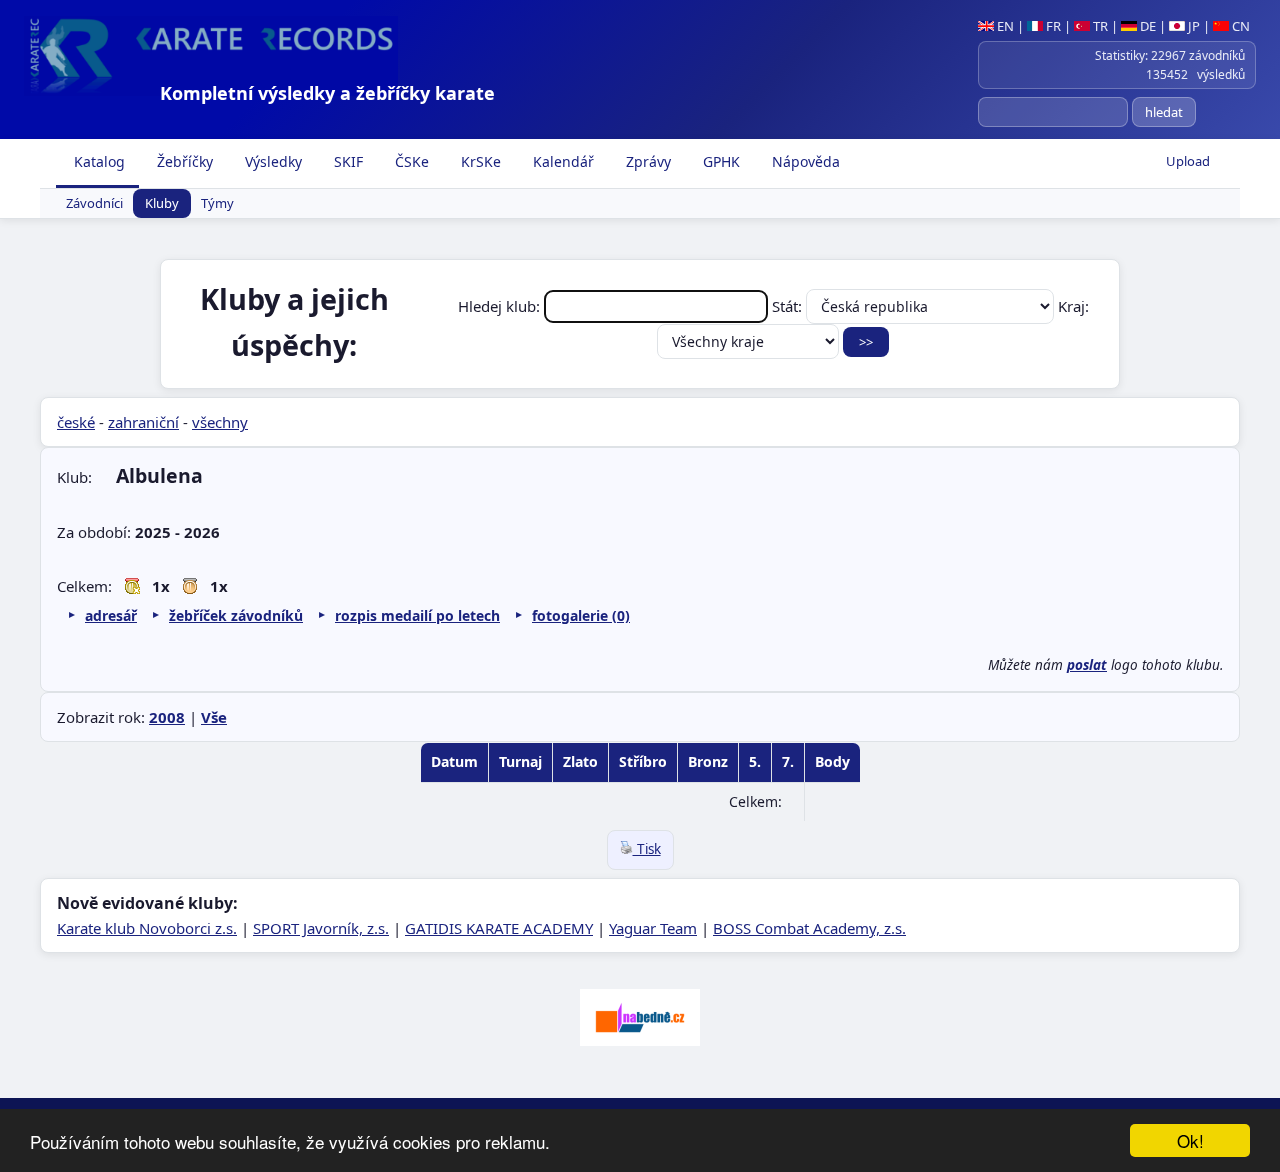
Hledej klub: (501, 306)
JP (1192, 26)
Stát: (789, 306)
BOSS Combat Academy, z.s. (809, 928)
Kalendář (561, 161)
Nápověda (804, 161)
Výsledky (271, 161)
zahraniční (143, 422)
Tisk (647, 849)
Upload (1188, 161)
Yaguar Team (653, 928)
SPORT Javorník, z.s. (321, 928)
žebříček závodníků (236, 615)
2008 (167, 717)
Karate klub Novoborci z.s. (147, 928)
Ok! (1190, 1140)
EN (1004, 26)
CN (1239, 26)
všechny (220, 422)
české (76, 422)
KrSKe (479, 161)
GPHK (719, 161)
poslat (1087, 665)
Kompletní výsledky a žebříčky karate (327, 93)
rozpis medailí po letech (417, 615)
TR (1099, 26)
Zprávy (646, 161)
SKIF (346, 161)
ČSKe (410, 161)
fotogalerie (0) (581, 615)
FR (1052, 26)
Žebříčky (183, 161)
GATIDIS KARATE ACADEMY (499, 928)
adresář (111, 615)
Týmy (217, 204)
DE (1146, 26)
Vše (214, 717)
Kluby (162, 204)
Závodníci (94, 204)
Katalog (97, 161)
